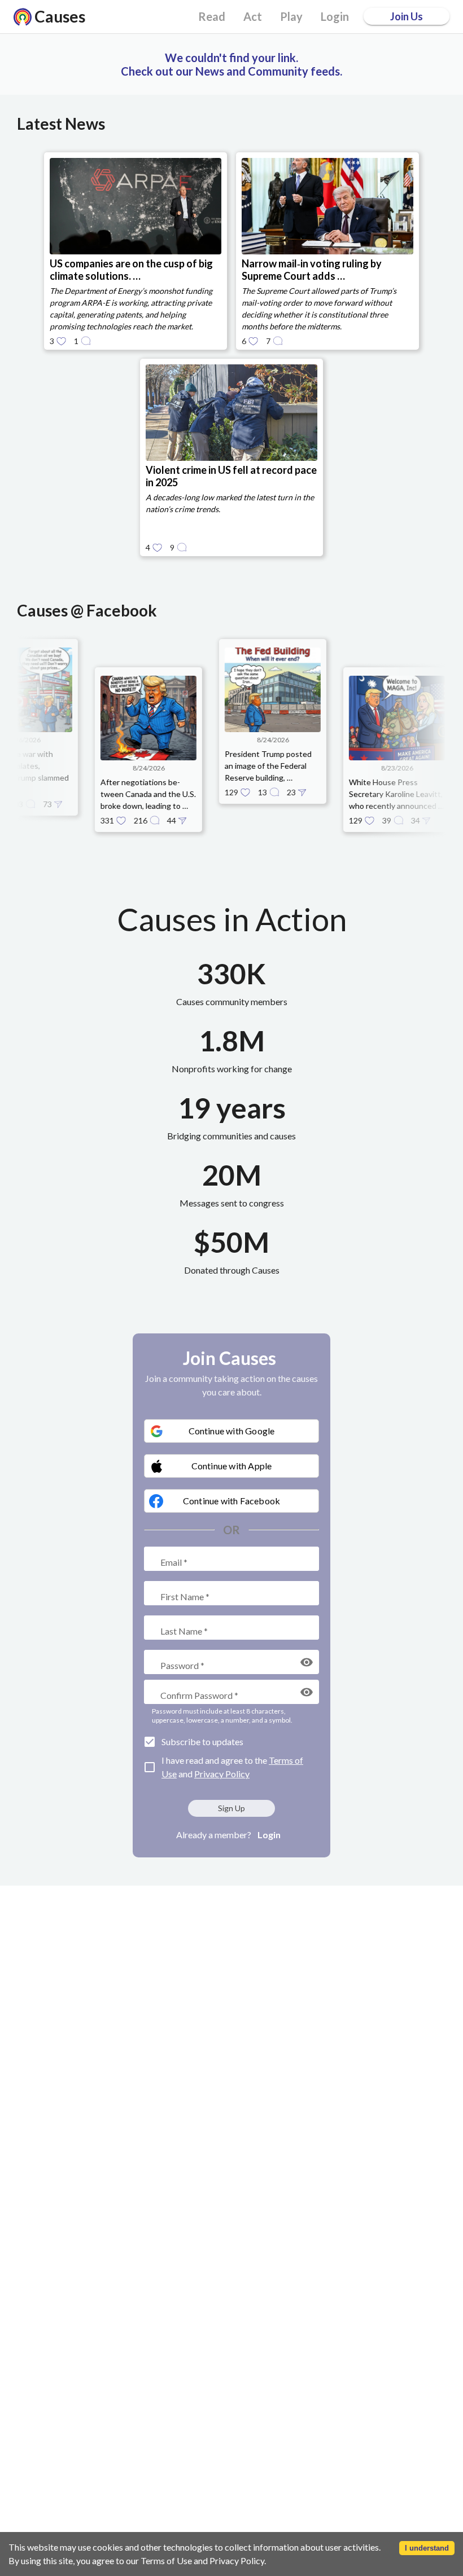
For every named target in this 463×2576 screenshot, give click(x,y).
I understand (427, 2548)
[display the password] (307, 1662)
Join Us (407, 16)
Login (269, 1835)
